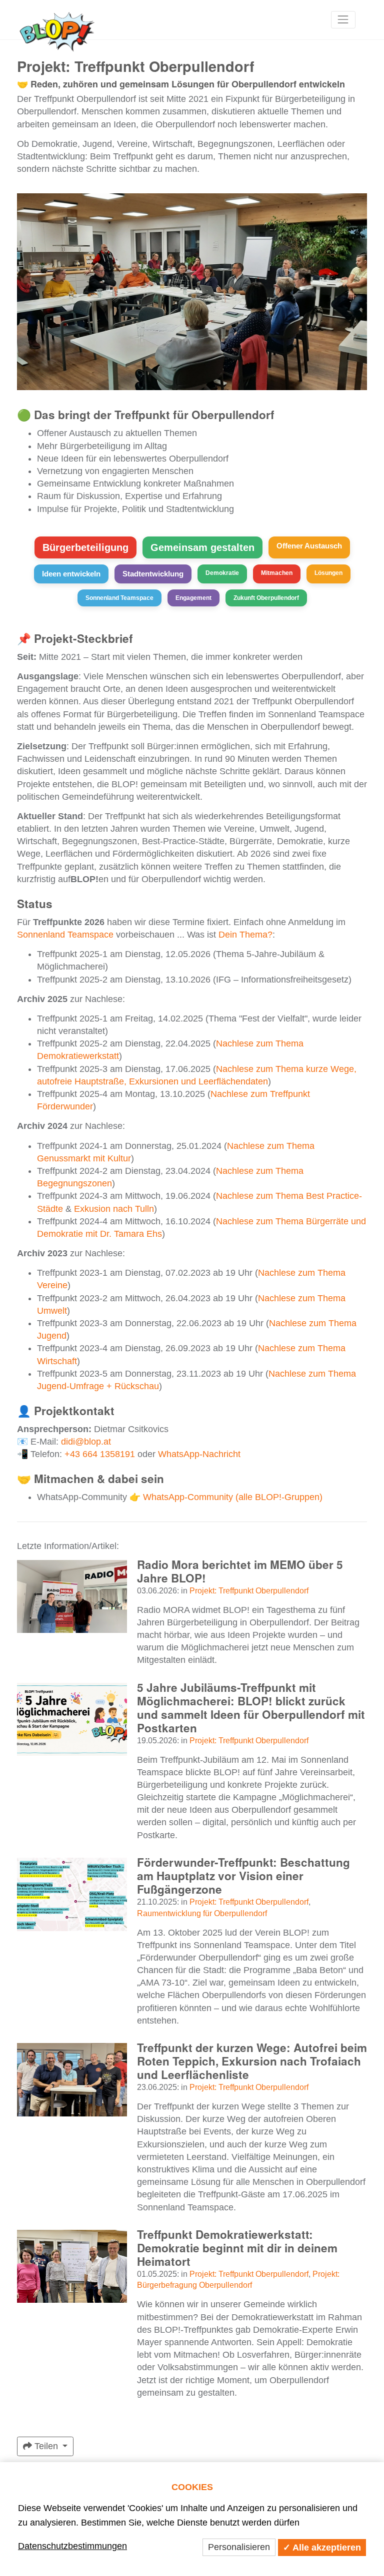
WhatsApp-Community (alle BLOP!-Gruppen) (233, 1497)
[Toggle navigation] (343, 20)
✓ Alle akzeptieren (322, 2548)
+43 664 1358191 (100, 1454)
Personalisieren (239, 2547)
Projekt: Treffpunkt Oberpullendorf (249, 1590)
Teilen (46, 2446)
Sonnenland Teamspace (65, 935)
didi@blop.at (86, 1442)
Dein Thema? (245, 935)
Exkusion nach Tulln (114, 1209)
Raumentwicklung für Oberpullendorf (202, 1913)
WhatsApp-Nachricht (199, 1454)
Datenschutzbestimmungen (72, 2546)
